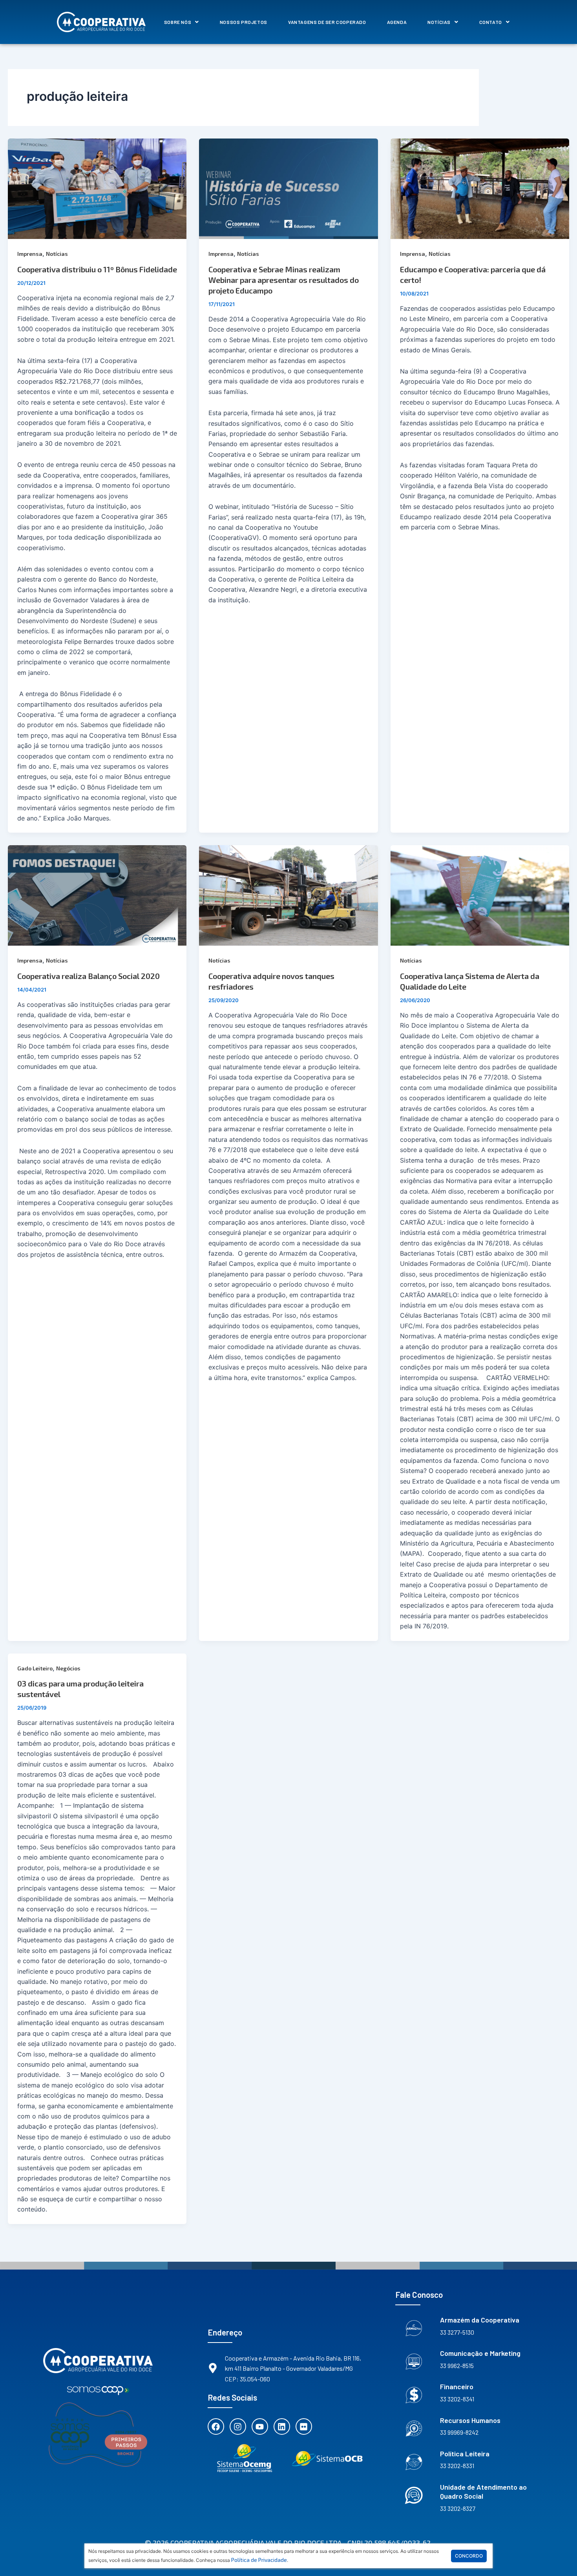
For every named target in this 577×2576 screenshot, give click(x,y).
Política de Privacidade (259, 2560)
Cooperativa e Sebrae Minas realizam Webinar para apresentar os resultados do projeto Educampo (284, 280)
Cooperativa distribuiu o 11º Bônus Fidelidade (97, 269)
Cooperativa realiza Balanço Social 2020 (89, 976)
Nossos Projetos (244, 22)
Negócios (68, 1668)
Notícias (439, 22)
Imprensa (30, 254)
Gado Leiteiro (35, 1668)
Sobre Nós (178, 22)
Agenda (397, 22)
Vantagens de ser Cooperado (327, 22)
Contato (491, 22)
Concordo (469, 2556)
